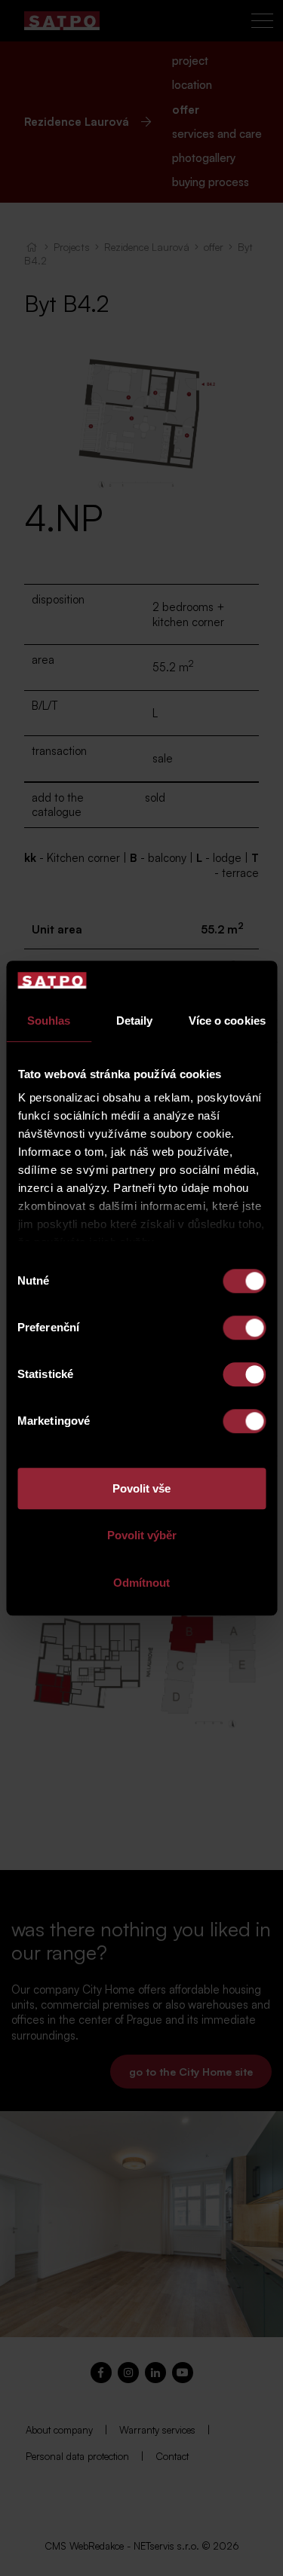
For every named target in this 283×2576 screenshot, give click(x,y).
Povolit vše (141, 1488)
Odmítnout (141, 1583)
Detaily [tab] (135, 1021)
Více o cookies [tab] (227, 1021)
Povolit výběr (142, 1536)
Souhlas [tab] (49, 1021)
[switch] (244, 1328)
